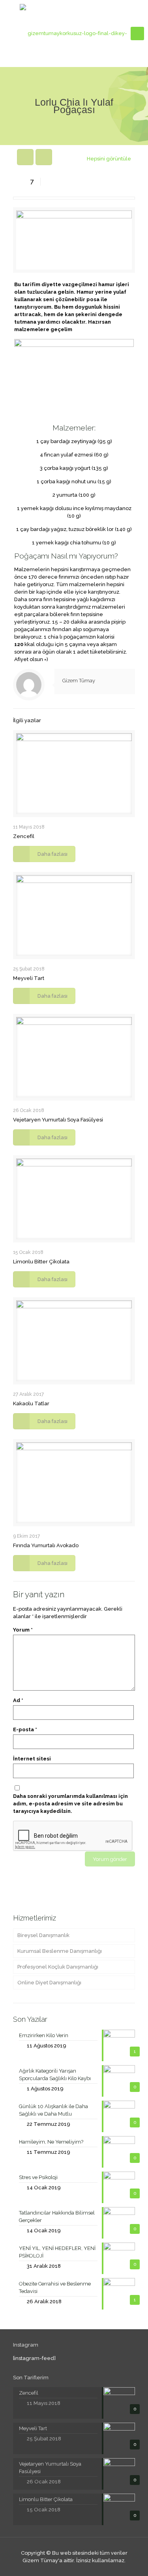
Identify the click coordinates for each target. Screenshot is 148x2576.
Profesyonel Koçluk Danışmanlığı (58, 1967)
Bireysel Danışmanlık (43, 1935)
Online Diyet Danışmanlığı (49, 1983)
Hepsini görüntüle (109, 159)
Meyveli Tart (29, 978)
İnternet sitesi (32, 1759)
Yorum (23, 1630)
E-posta (25, 1729)
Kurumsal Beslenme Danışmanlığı (60, 1951)
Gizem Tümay (79, 681)
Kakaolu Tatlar (31, 1403)
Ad (18, 1700)
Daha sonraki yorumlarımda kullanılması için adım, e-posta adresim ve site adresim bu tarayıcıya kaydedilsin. (70, 1804)
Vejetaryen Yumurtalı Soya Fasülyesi (58, 1120)
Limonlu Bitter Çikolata (41, 1262)
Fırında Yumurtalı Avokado (46, 1545)
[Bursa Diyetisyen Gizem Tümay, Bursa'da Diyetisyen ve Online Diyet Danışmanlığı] (74, 34)
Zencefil (24, 836)
